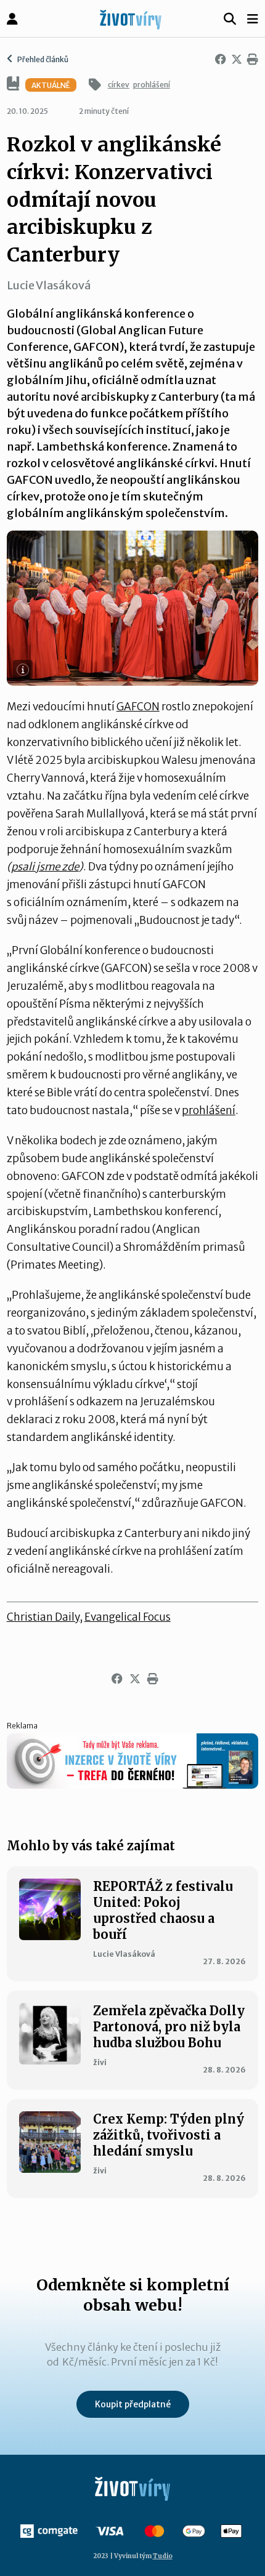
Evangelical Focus (128, 1617)
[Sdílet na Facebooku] (218, 60)
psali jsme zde (45, 867)
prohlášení (152, 85)
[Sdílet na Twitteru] (234, 60)
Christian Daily (43, 1617)
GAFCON (138, 707)
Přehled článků (42, 59)
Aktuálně (51, 85)
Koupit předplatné (133, 2404)
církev (119, 85)
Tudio (163, 2556)
